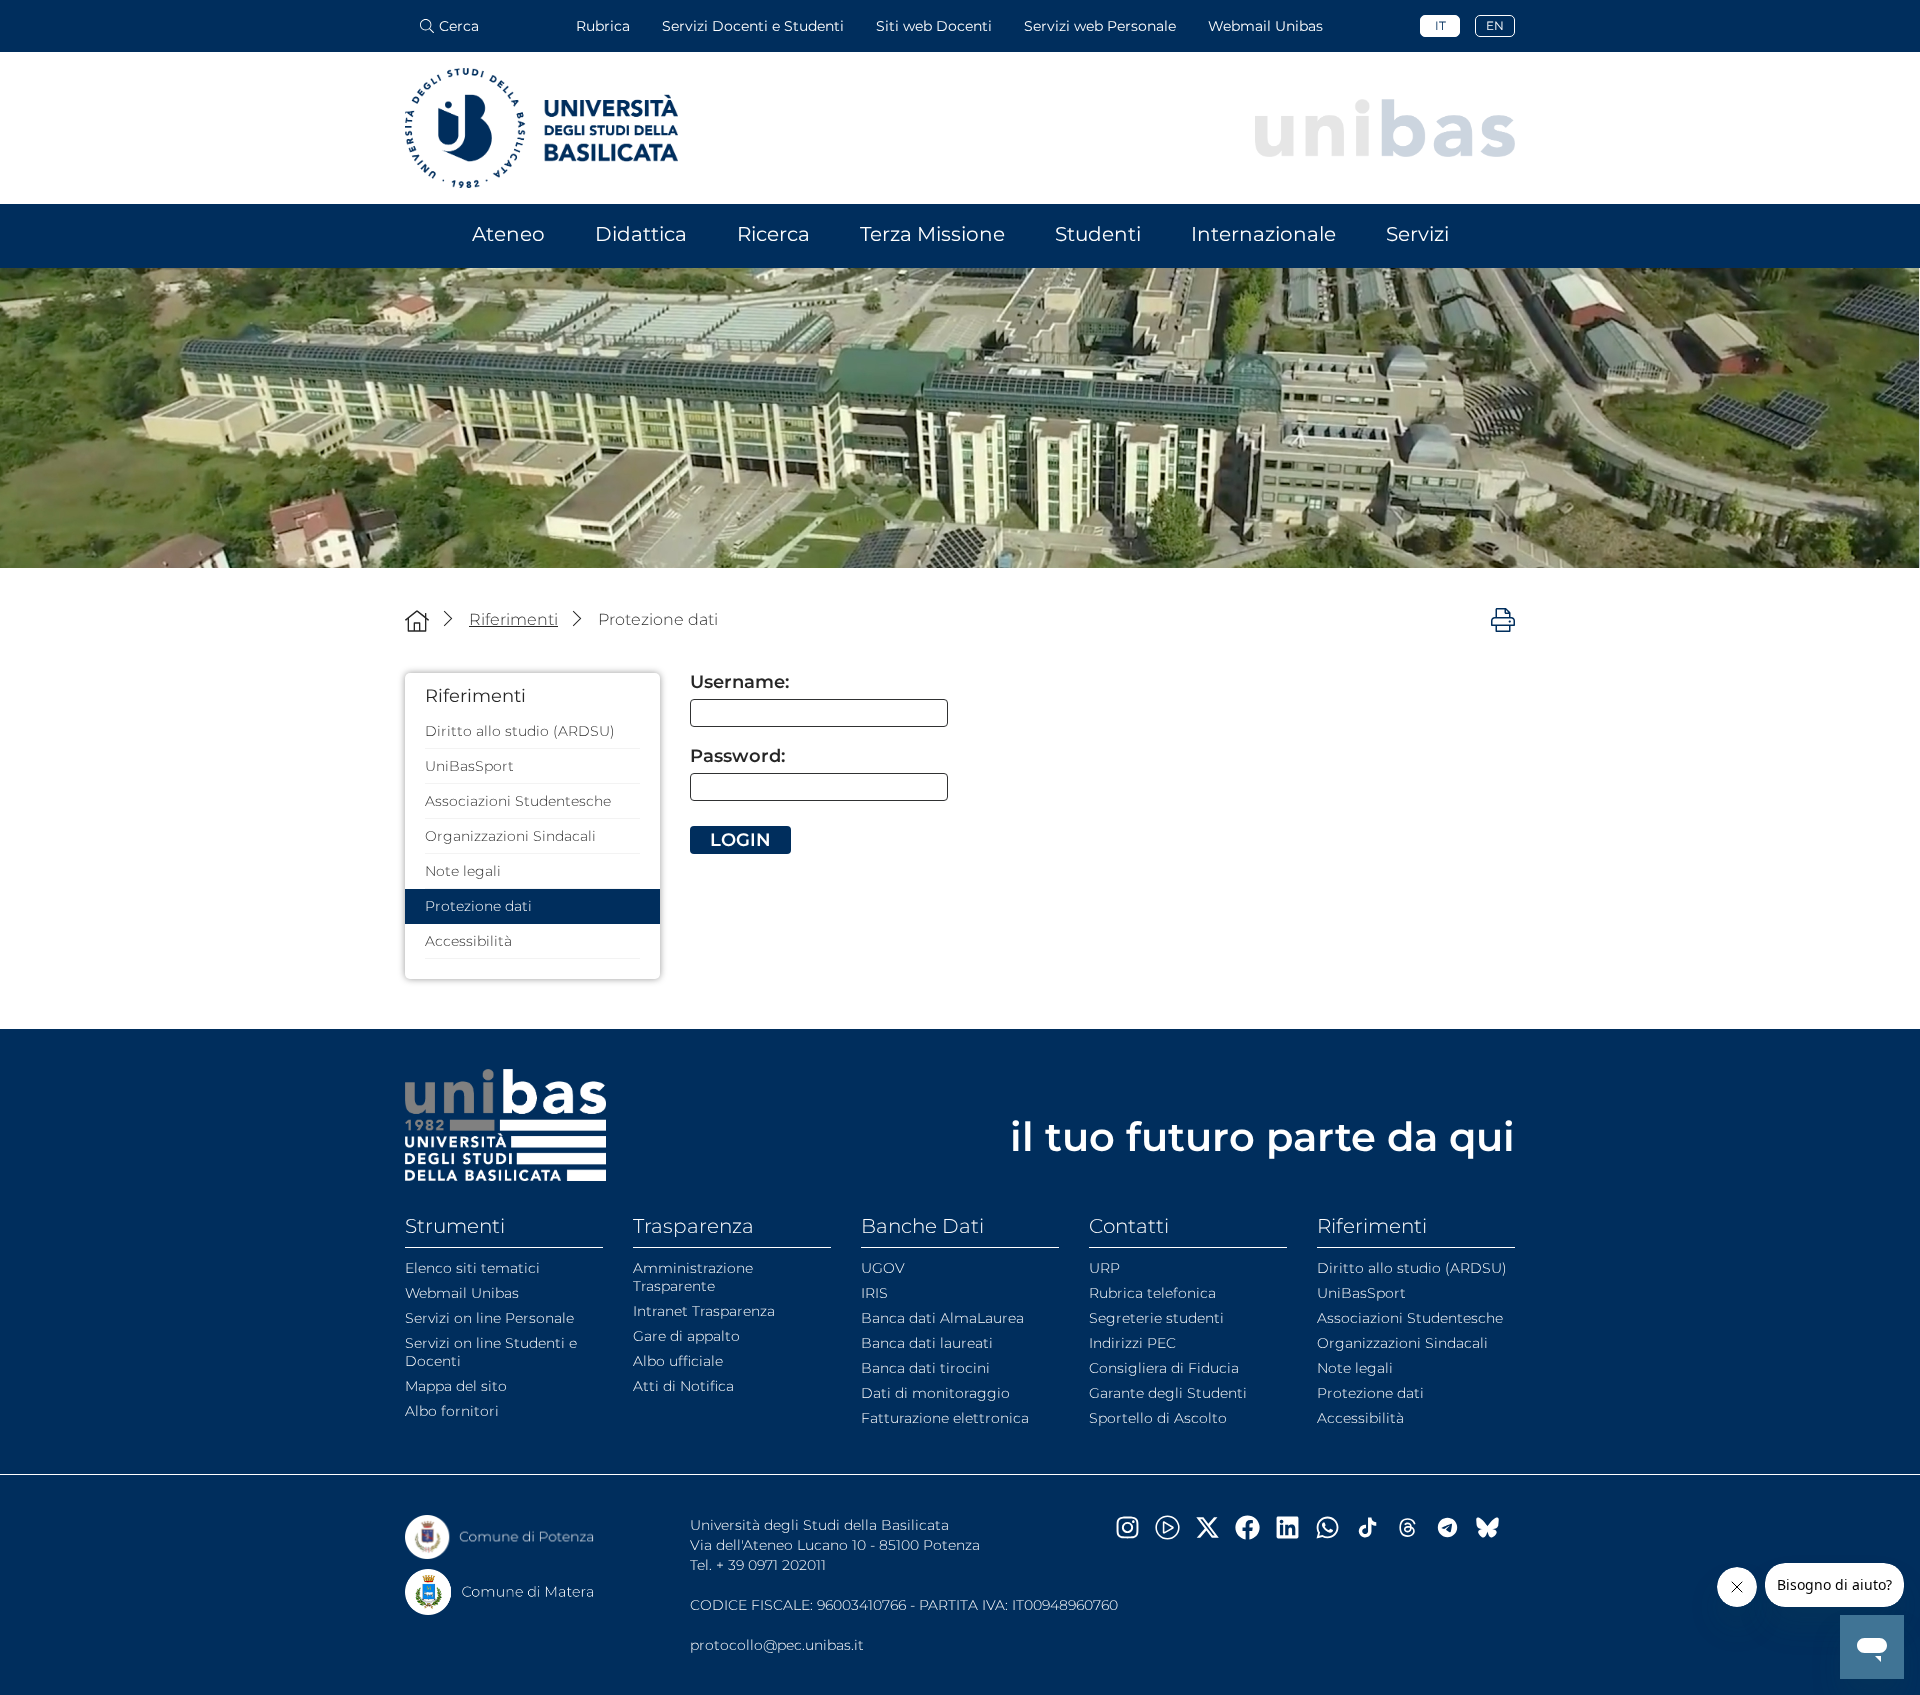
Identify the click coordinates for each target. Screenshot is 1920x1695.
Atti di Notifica (683, 1386)
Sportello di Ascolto (1158, 1418)
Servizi (1417, 234)
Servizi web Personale (1100, 26)
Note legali (463, 871)
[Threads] (1415, 1527)
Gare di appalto (686, 1336)
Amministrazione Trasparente (693, 1277)
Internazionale (1263, 234)
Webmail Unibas (1265, 26)
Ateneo (508, 234)
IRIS (874, 1293)
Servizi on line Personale (489, 1318)
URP (1104, 1268)
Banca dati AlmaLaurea (942, 1318)
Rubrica (603, 26)
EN (1495, 25)
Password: (737, 756)
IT (1440, 25)
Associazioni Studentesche (518, 801)
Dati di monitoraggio (935, 1393)
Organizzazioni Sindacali (510, 836)
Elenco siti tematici (472, 1268)
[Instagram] (1135, 1527)
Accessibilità (468, 941)
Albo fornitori (452, 1411)
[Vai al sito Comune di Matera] (500, 1592)
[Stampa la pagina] (1503, 619)
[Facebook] (1255, 1527)
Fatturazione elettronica (945, 1418)
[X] (1215, 1527)
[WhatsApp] (1335, 1527)
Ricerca (773, 234)
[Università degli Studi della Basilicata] (541, 128)
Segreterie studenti (1156, 1318)
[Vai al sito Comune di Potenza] (500, 1537)
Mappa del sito (456, 1386)
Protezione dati (478, 906)
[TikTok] (1375, 1527)
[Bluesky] (1495, 1527)
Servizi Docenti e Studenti (753, 26)
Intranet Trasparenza (704, 1311)
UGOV (883, 1268)
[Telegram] (1455, 1527)
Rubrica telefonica (1152, 1293)
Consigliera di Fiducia (1164, 1368)
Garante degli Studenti (1168, 1393)
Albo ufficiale (678, 1361)
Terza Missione (932, 234)
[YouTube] (1175, 1527)
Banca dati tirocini (925, 1368)
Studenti (1098, 234)
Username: (739, 682)
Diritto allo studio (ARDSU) (520, 731)
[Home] (417, 620)
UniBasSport (469, 766)
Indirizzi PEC (1132, 1343)
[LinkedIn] (1295, 1527)
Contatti (1129, 1226)
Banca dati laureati (927, 1343)
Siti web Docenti (934, 26)
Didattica (641, 234)
